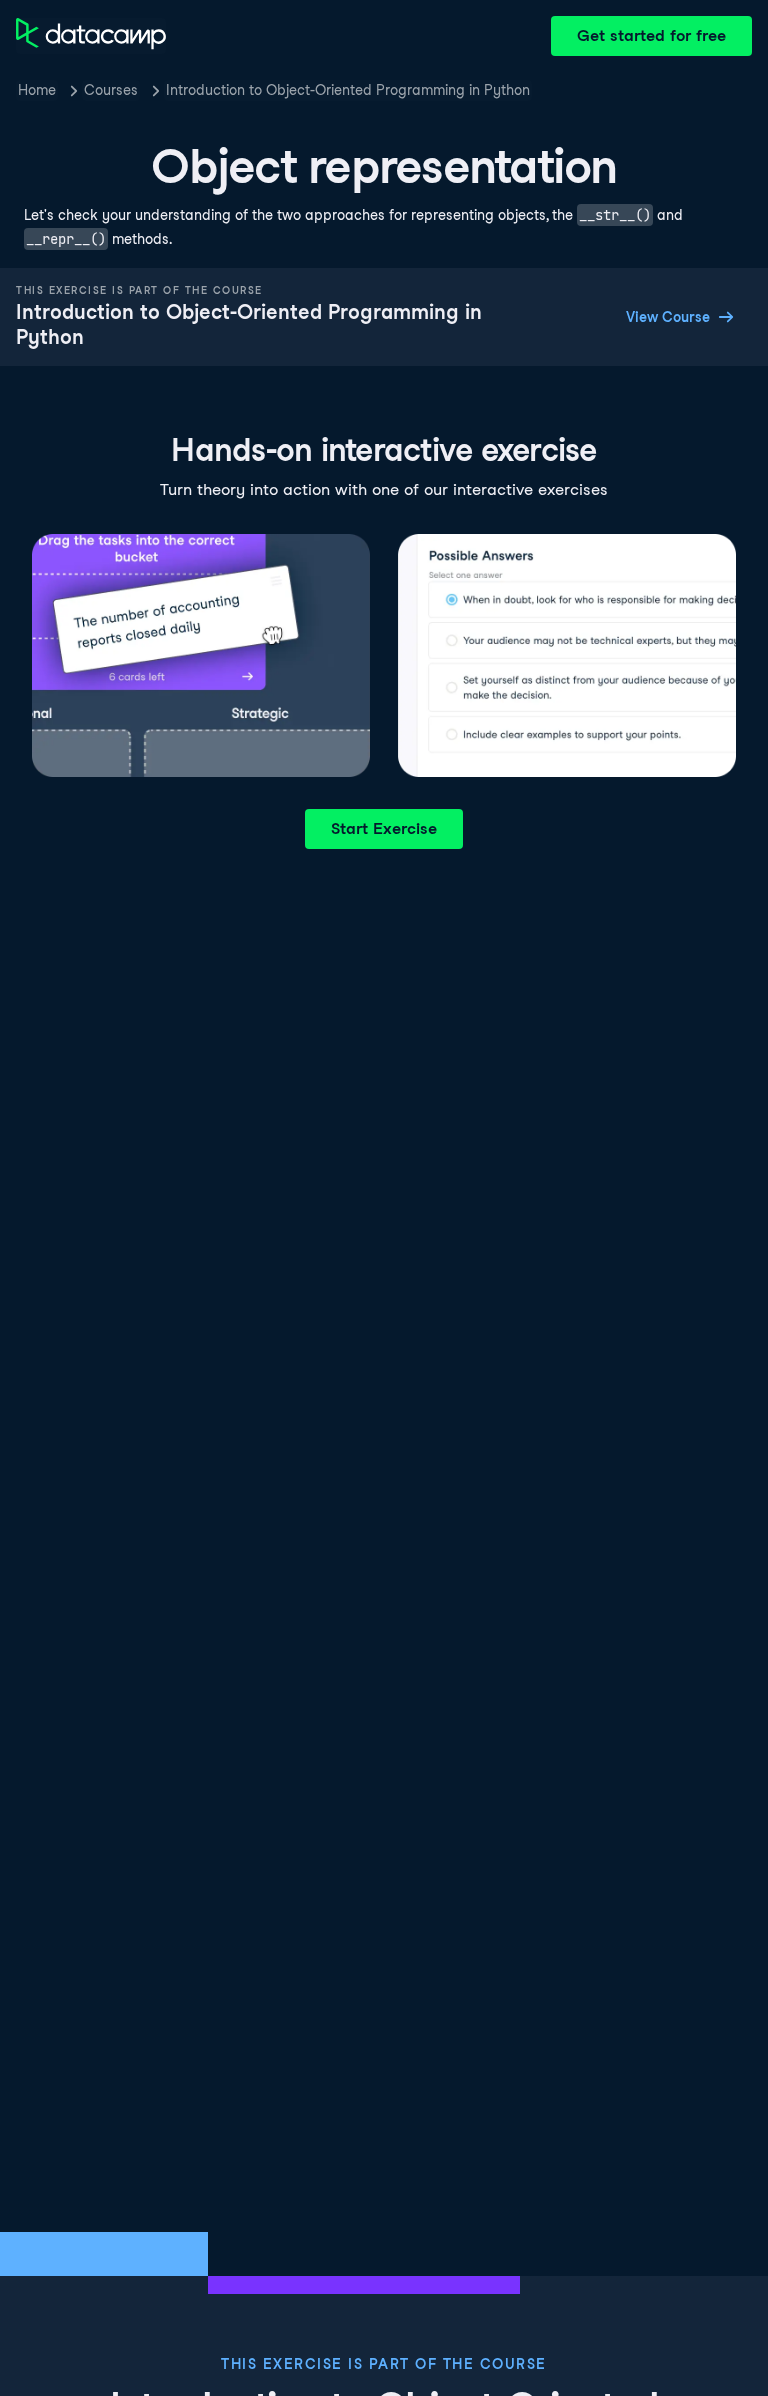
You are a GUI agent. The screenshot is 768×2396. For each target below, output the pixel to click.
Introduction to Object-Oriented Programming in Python (348, 90)
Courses (111, 90)
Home (37, 90)
